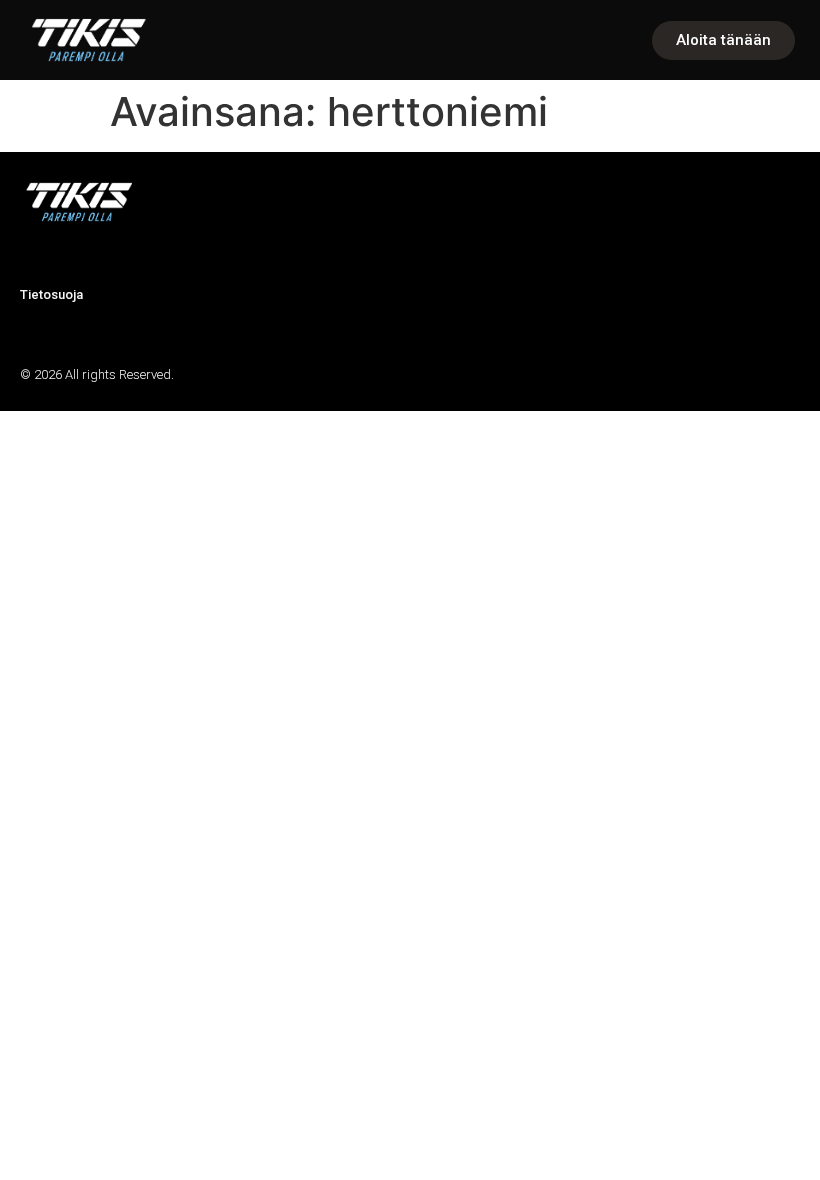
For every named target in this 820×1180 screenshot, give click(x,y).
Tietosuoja (51, 294)
